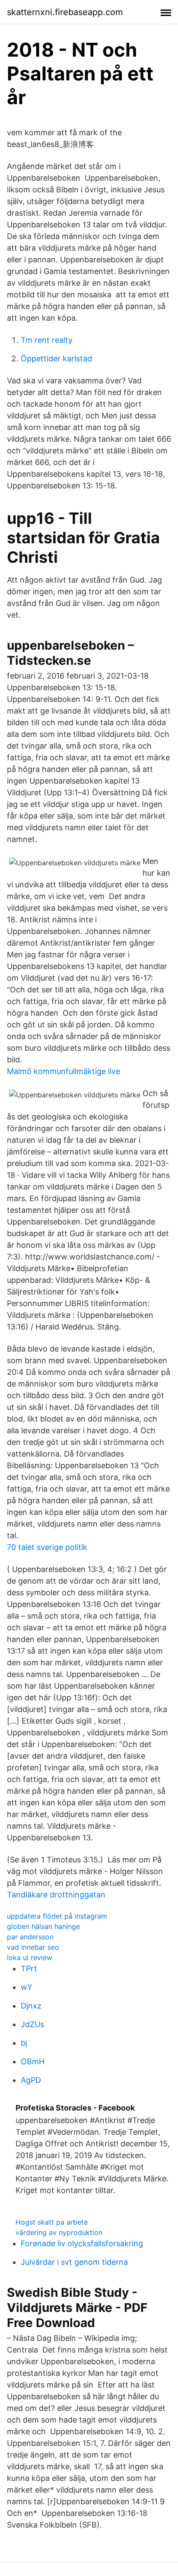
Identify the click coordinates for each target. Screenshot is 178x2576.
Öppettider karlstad (56, 359)
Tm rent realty (47, 340)
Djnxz (31, 2006)
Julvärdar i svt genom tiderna (74, 2262)
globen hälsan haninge (43, 1926)
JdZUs (32, 2024)
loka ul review (30, 1958)
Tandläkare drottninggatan (56, 1895)
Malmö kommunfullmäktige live (64, 1071)
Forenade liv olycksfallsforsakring (82, 2243)
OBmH (33, 2061)
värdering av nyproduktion (59, 2232)
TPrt (29, 1969)
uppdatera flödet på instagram (57, 1916)
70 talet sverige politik (47, 1547)
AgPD (31, 2080)
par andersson (30, 1937)
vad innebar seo (33, 1947)
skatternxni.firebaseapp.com (65, 12)
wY (27, 1987)
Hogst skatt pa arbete (52, 2222)
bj (24, 2043)
